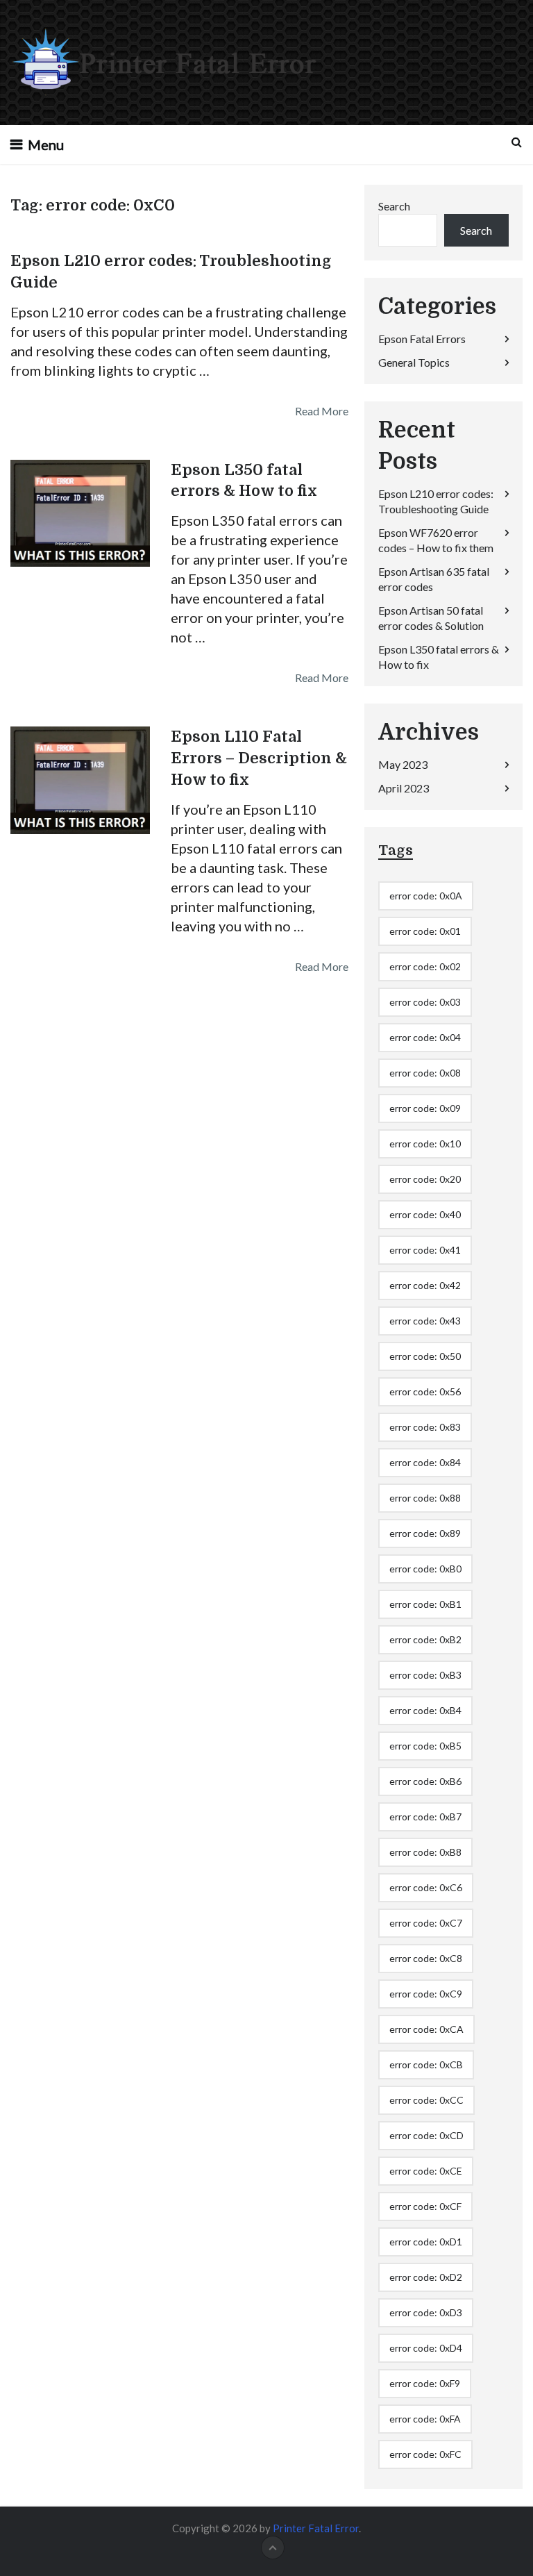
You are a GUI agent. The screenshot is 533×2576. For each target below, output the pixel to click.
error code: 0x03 (425, 1002)
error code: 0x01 (425, 931)
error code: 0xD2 (426, 2277)
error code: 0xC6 (426, 1887)
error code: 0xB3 (425, 1675)
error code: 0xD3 (426, 2312)
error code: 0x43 (425, 1321)
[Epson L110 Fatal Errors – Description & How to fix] (80, 780)
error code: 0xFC (425, 2454)
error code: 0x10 (425, 1144)
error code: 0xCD (426, 2135)
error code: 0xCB (426, 2064)
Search (394, 206)
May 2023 (403, 764)
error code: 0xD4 (426, 2348)
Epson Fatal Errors (422, 339)
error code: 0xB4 (425, 1710)
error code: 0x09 (425, 1108)
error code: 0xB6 (425, 1781)
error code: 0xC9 (426, 1994)
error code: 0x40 (425, 1214)
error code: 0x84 (425, 1462)
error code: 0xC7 (426, 1923)
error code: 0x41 (425, 1250)
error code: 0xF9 (425, 2383)
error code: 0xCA (426, 2029)
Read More (322, 411)
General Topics (414, 362)
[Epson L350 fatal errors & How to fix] (80, 513)
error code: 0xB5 (425, 1746)
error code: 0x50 (425, 1356)
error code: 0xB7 (425, 1817)
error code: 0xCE (426, 2171)
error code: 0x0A (426, 896)
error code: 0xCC (426, 2100)
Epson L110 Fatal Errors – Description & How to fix (259, 758)
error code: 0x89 (425, 1533)
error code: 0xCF (425, 2206)
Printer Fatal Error (316, 2528)
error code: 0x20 (425, 1179)
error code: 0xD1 (426, 2242)
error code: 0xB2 (425, 1639)
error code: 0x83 (425, 1427)
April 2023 (404, 788)
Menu (46, 144)
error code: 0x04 (425, 1037)
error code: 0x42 (425, 1285)
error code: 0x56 (425, 1391)
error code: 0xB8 (425, 1852)
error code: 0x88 (425, 1498)
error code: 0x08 (425, 1073)
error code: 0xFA (425, 2419)
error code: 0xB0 (425, 1569)
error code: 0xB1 (425, 1604)
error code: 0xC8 (426, 1958)
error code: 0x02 (425, 966)
